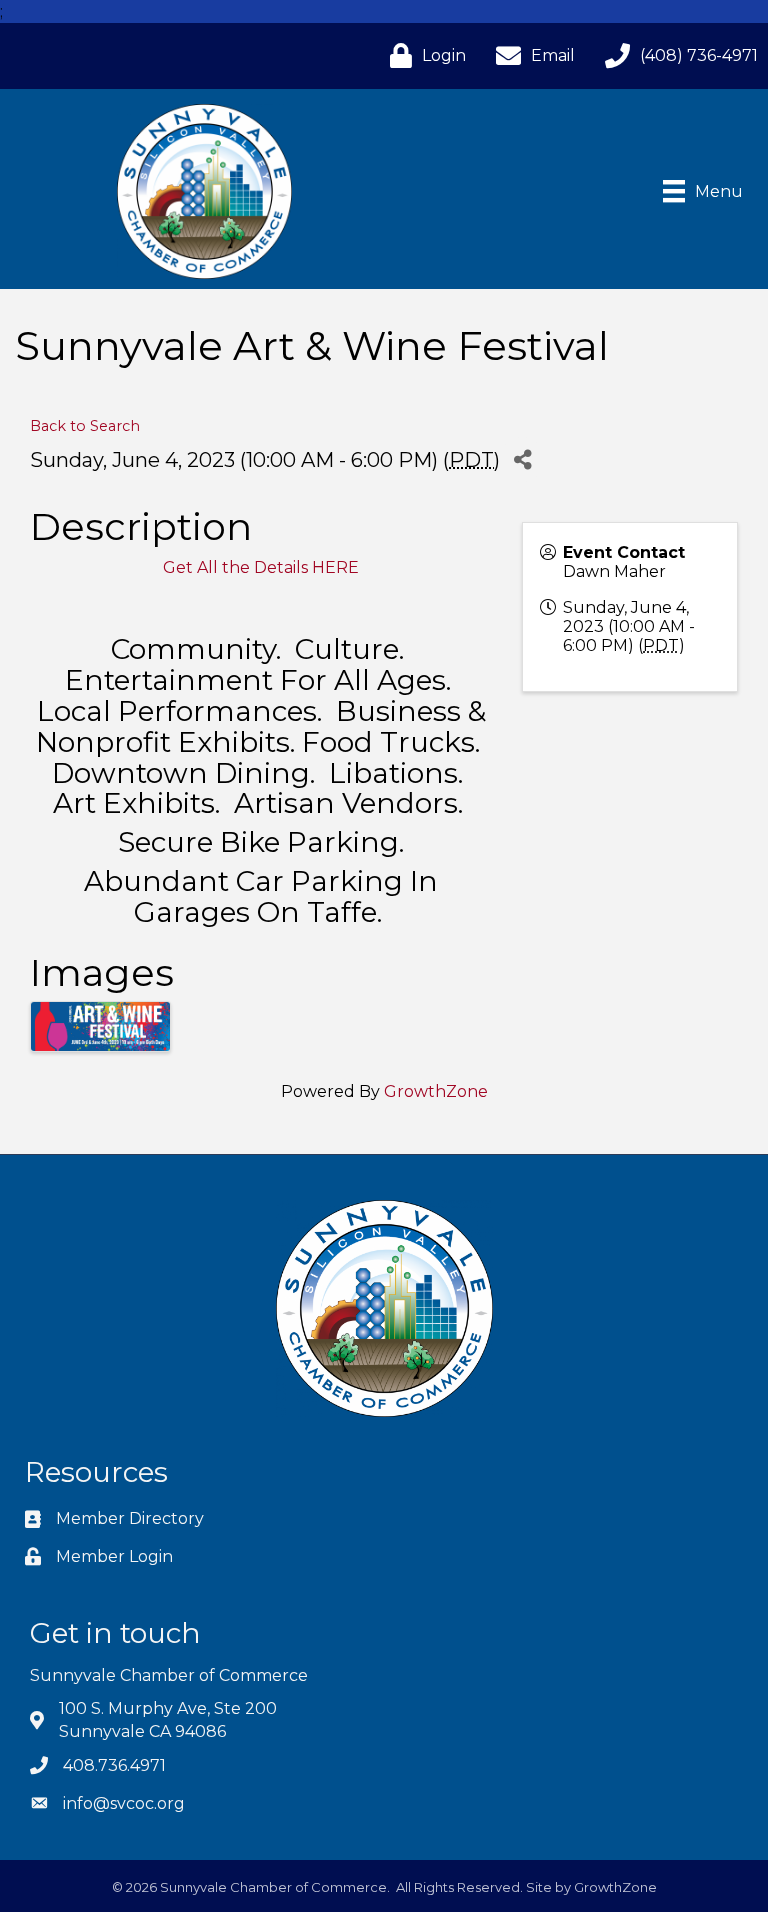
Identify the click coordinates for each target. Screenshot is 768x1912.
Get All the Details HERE (261, 567)
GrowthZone (436, 1091)
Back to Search (85, 426)
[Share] (522, 459)
